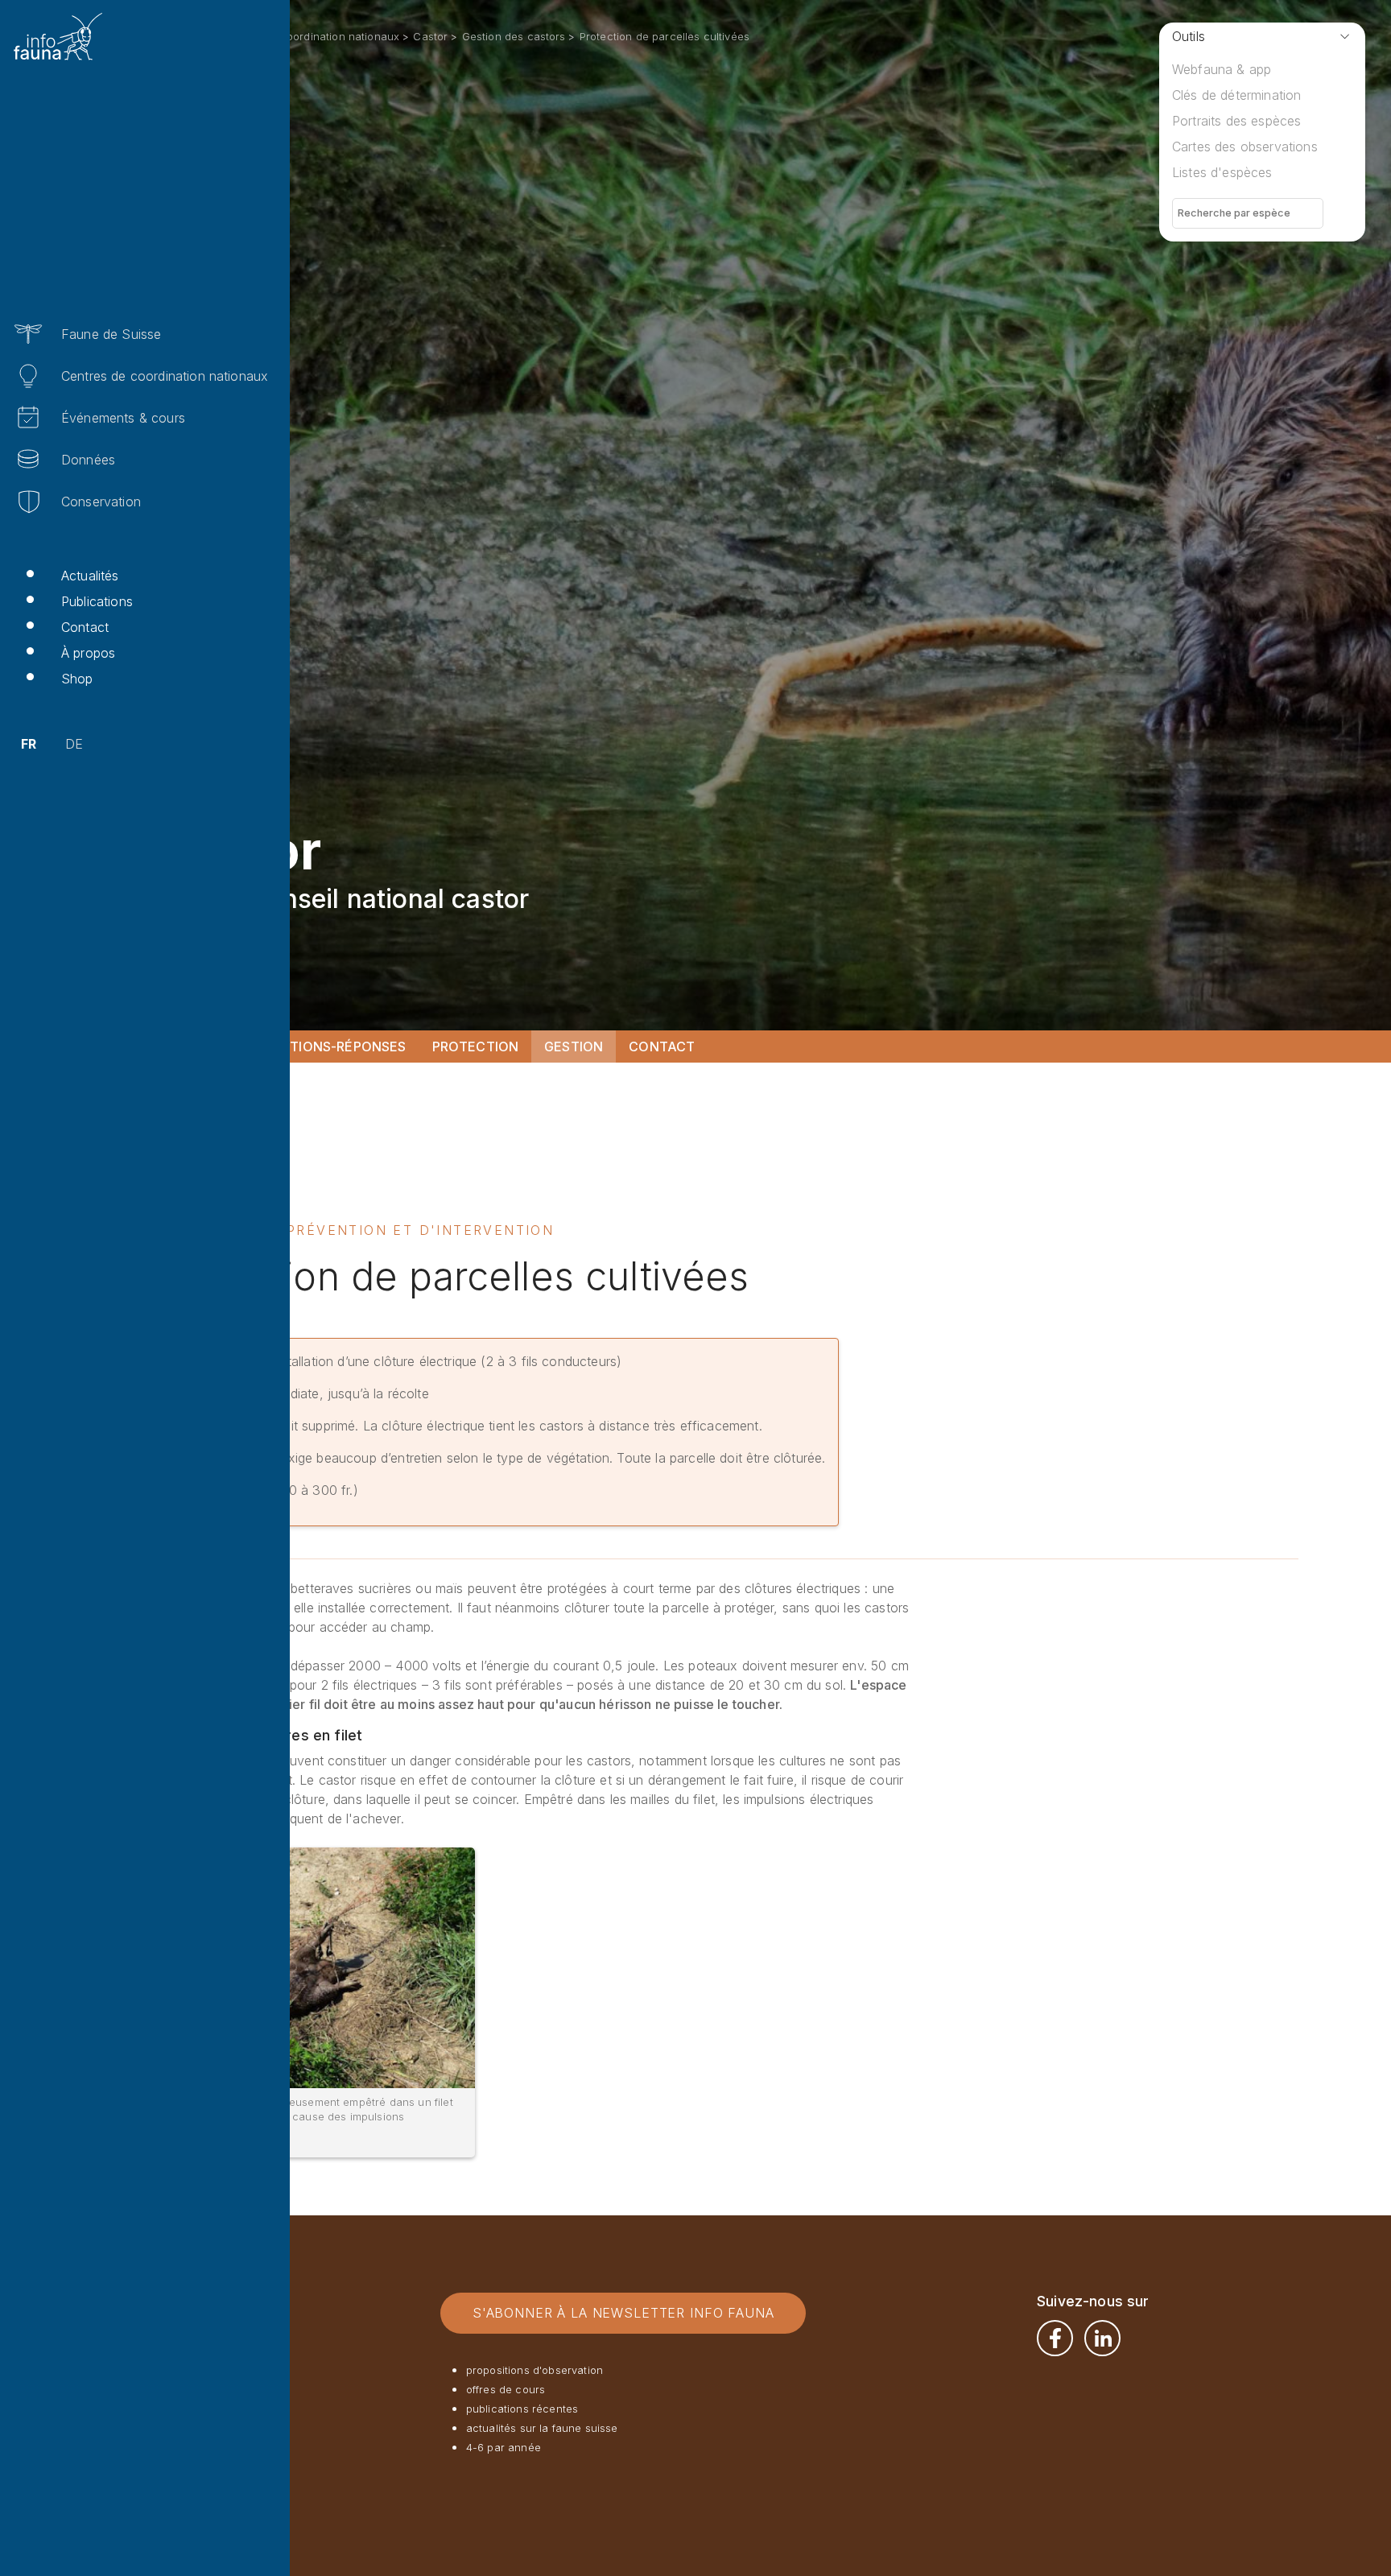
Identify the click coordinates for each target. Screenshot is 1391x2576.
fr (29, 744)
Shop (77, 679)
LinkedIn (1102, 2338)
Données (88, 460)
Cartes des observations (1245, 147)
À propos (88, 653)
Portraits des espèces (1236, 121)
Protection (476, 1046)
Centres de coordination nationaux (165, 376)
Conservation (101, 502)
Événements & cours (123, 418)
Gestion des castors (514, 36)
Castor (430, 36)
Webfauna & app (1222, 69)
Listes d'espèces (1222, 172)
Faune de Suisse (111, 334)
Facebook (1055, 2338)
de (74, 744)
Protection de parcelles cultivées (665, 36)
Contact (85, 627)
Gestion (574, 1046)
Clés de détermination (1236, 95)
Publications (97, 601)
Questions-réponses (330, 1046)
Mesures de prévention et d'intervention (365, 1230)
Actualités (90, 576)
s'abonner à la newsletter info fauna (623, 2313)
